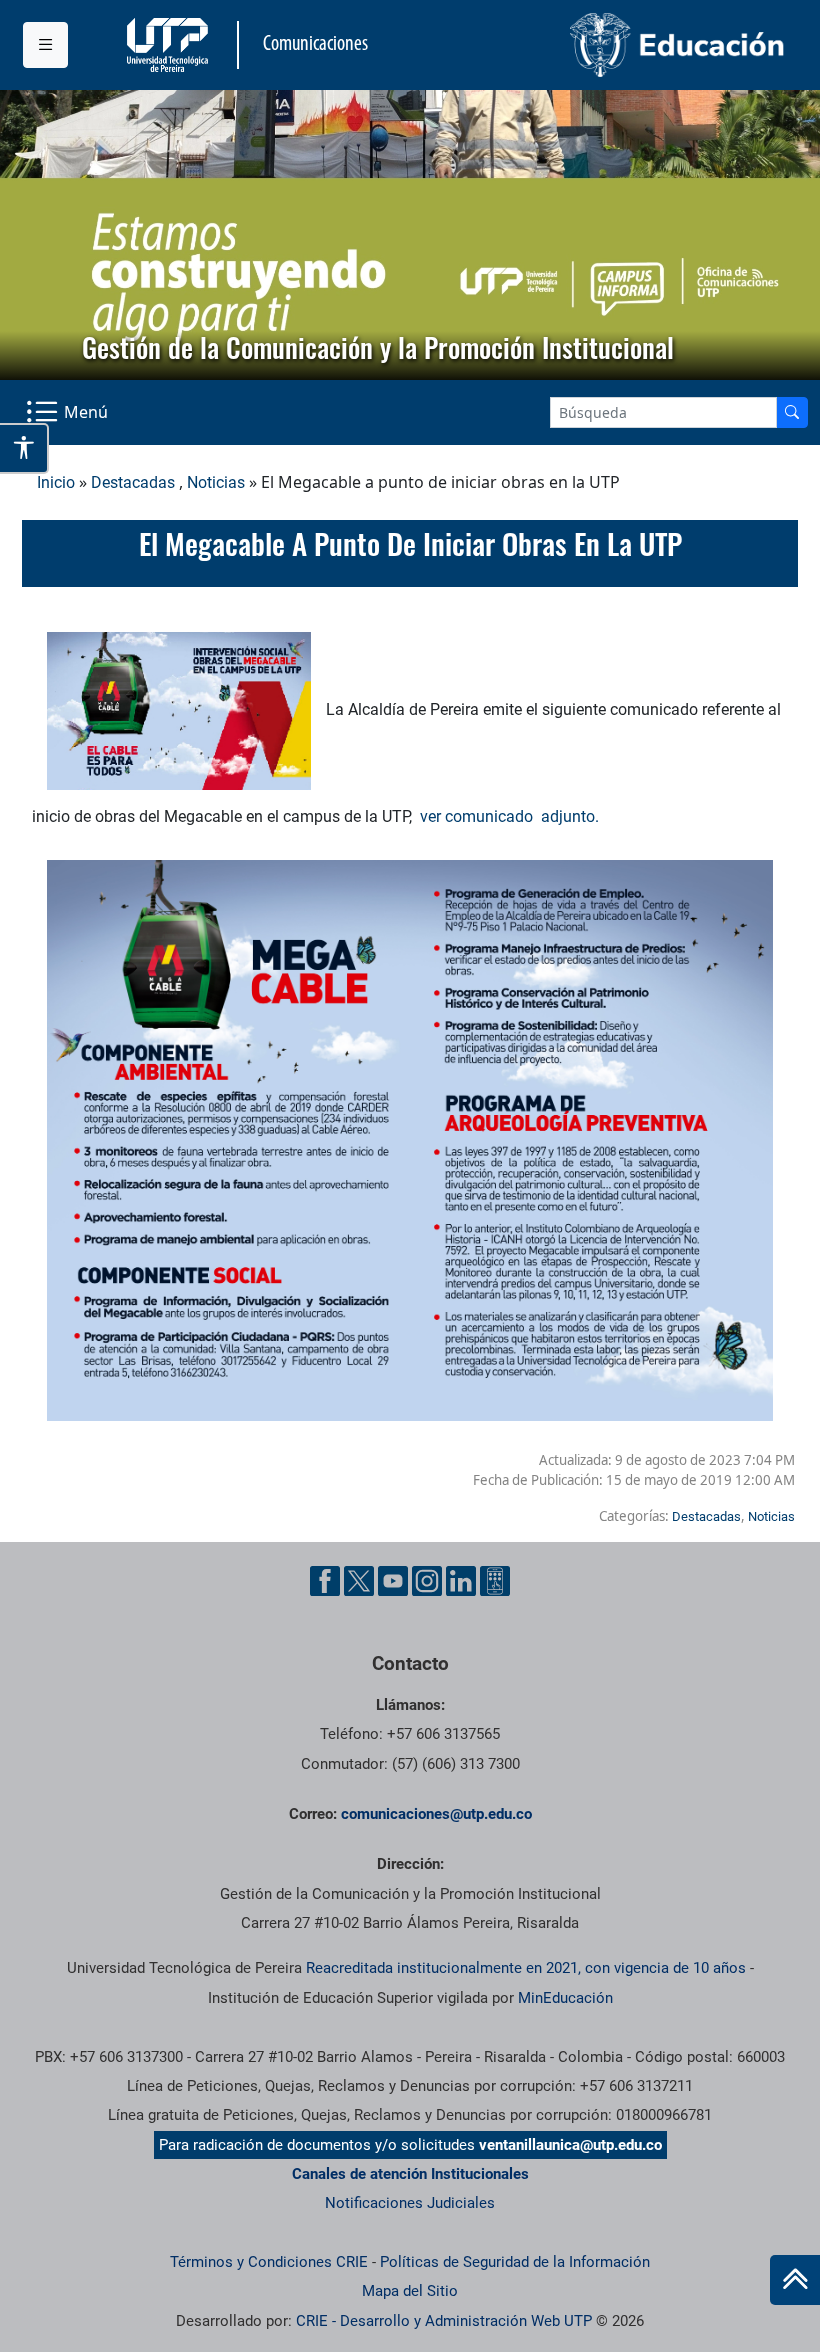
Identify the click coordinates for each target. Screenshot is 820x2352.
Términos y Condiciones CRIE (269, 2262)
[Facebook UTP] (325, 1581)
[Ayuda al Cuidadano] (495, 1581)
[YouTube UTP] (393, 1581)
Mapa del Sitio (410, 2291)
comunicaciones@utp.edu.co (436, 1814)
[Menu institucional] (45, 45)
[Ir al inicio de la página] (795, 2280)
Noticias (216, 482)
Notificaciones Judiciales (410, 2203)
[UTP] (170, 45)
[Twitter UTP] (359, 1581)
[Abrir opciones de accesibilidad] (24, 448)
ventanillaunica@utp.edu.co (570, 2145)
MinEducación (565, 1998)
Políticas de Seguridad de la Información (515, 2262)
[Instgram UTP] (427, 1581)
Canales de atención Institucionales (410, 2174)
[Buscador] (792, 412)
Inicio (56, 482)
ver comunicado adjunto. (509, 816)
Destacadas (133, 482)
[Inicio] (795, 2280)
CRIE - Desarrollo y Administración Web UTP (444, 2321)
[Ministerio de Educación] (604, 45)
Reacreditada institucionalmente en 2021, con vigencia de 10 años (526, 1968)
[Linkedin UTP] (461, 1581)
